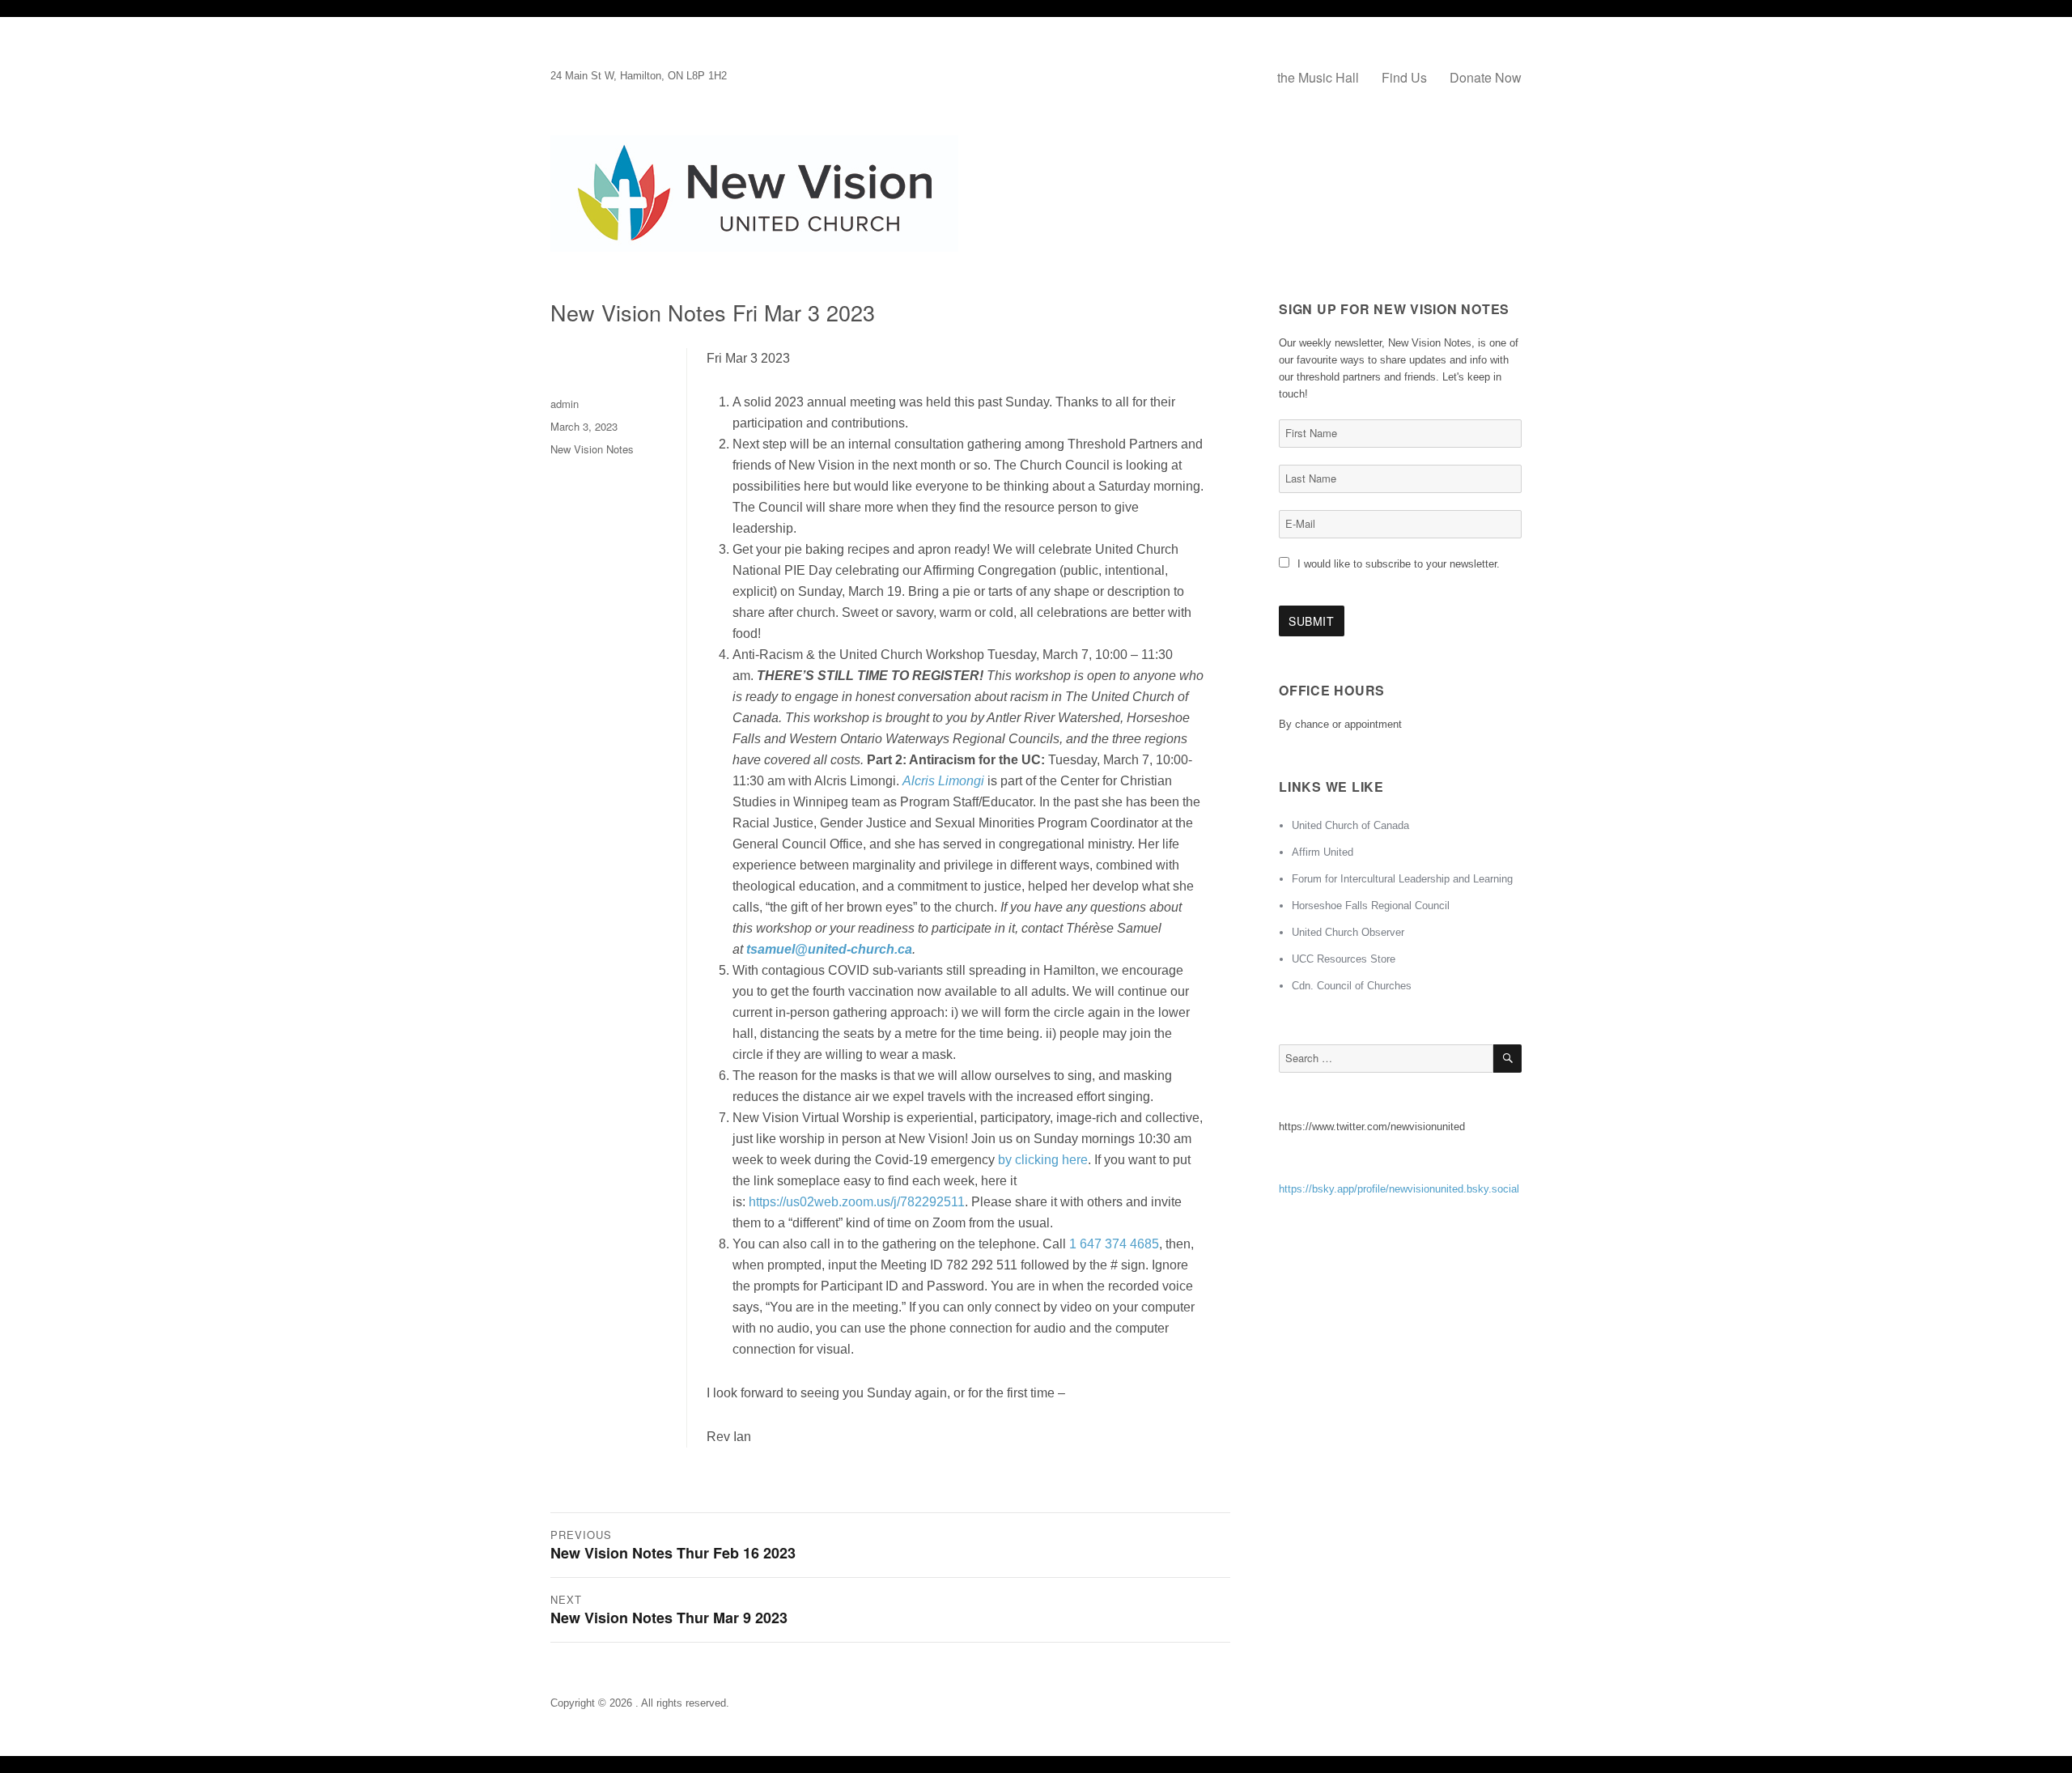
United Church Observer (1348, 932)
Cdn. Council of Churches (1352, 986)
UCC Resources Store (1344, 959)
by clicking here (1043, 1160)
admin (565, 404)
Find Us (1404, 77)
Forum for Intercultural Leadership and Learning (1402, 879)
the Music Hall (1318, 77)
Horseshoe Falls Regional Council (1371, 906)
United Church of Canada (1350, 825)
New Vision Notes (592, 449)
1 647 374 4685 (1114, 1244)
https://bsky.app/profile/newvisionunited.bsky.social (1399, 1189)
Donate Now (1486, 77)
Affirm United (1323, 852)
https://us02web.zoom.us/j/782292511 (857, 1202)
